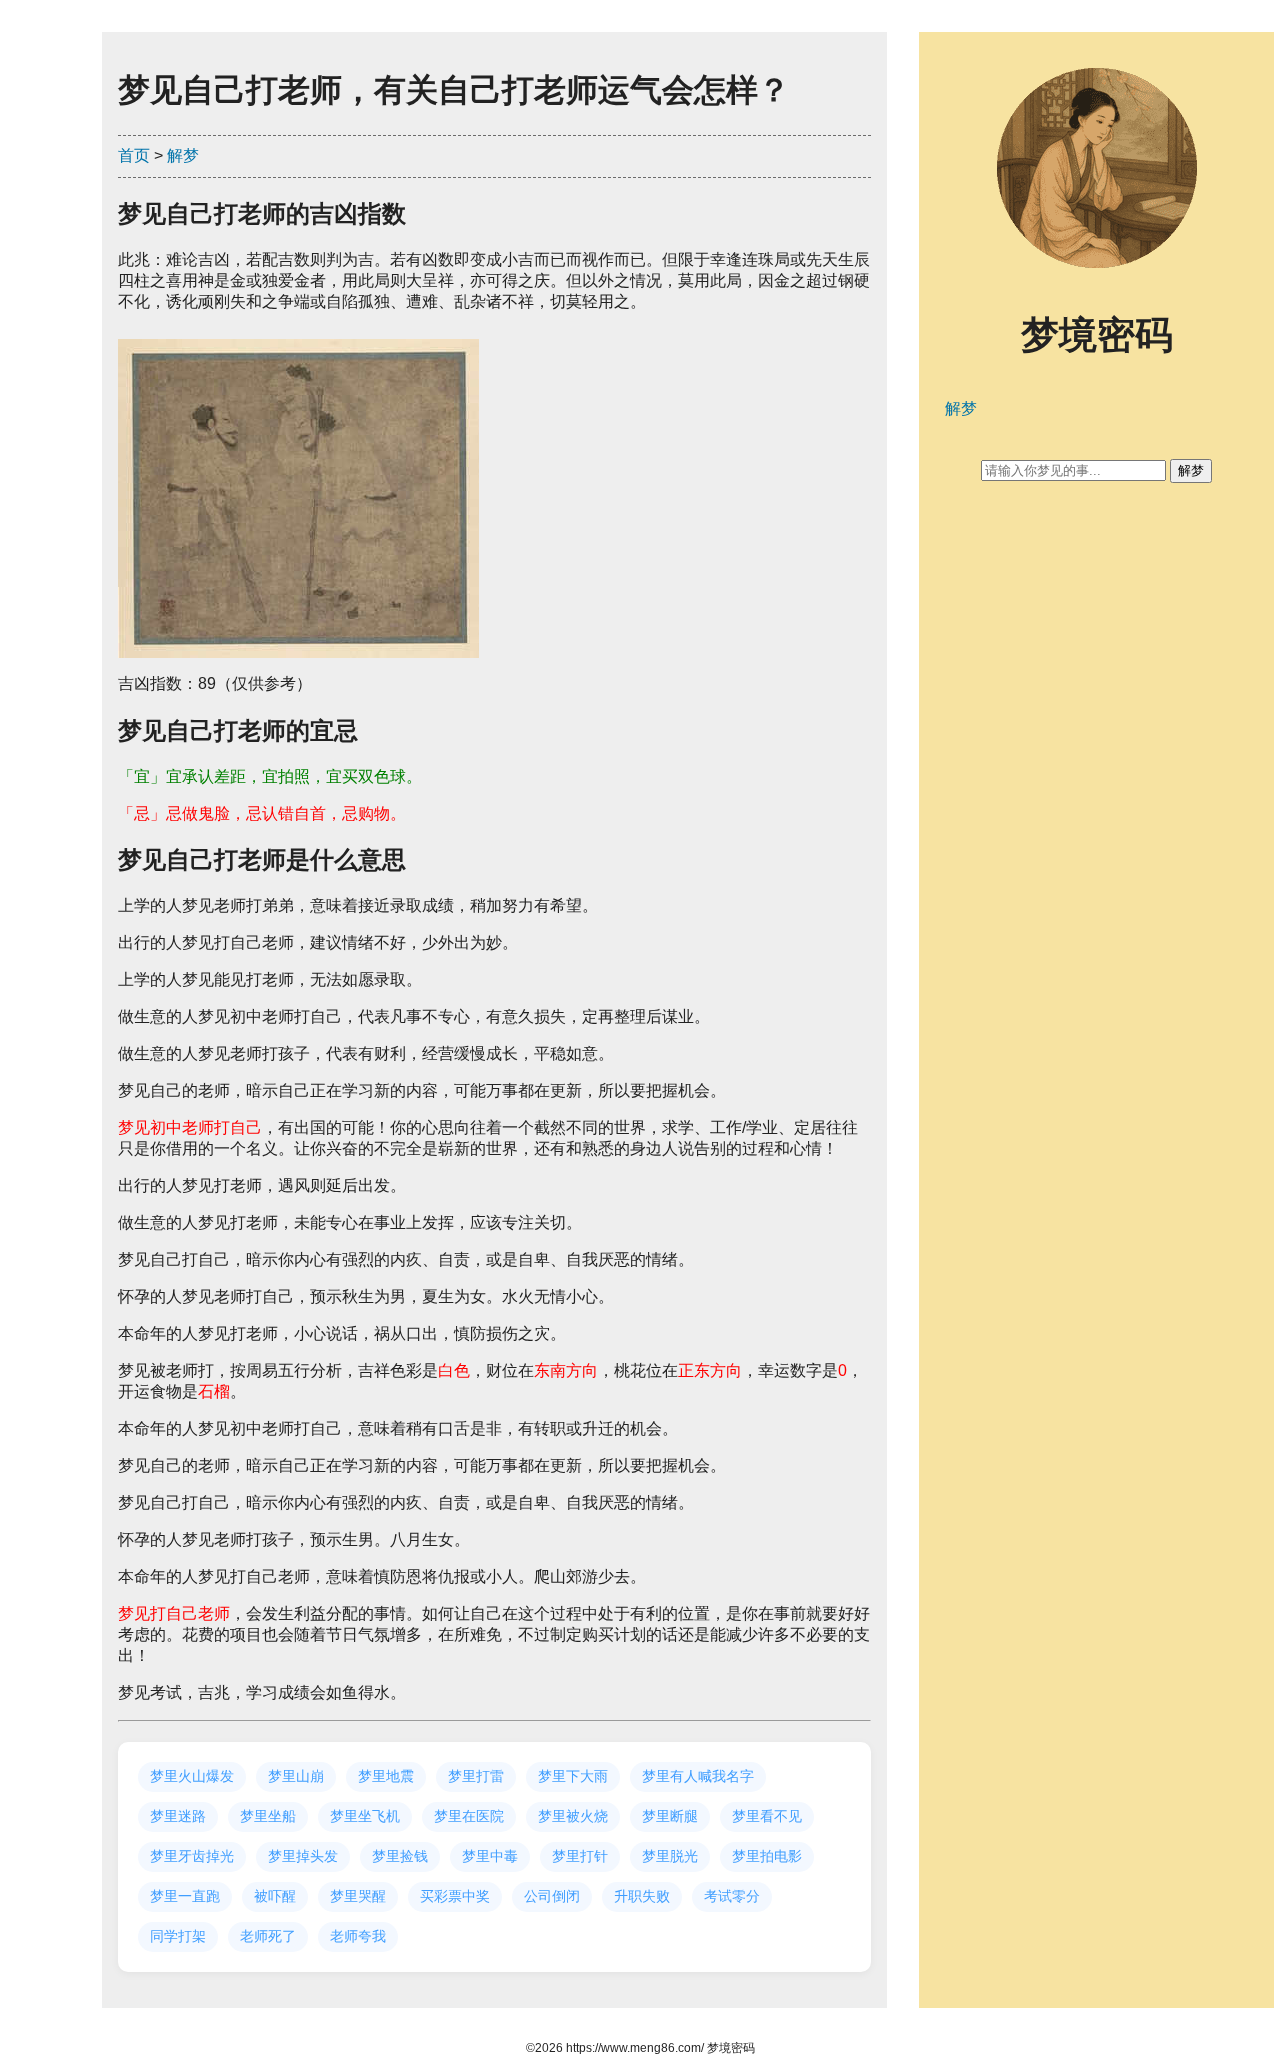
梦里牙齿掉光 (192, 1856)
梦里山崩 (296, 1776)
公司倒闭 (552, 1896)
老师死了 (268, 1936)
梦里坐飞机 (365, 1816)
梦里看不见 (767, 1816)
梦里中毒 (490, 1856)
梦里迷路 (178, 1816)
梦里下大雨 (573, 1776)
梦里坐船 (268, 1816)
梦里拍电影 (767, 1856)
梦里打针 (580, 1856)
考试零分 (732, 1896)
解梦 (183, 155)
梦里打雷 (476, 1776)
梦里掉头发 (303, 1856)
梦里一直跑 (185, 1896)
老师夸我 (358, 1936)
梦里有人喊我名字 (698, 1776)
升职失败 (642, 1896)
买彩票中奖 (455, 1896)
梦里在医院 (469, 1816)
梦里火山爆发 (192, 1776)
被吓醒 (275, 1896)
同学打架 (178, 1936)
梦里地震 (386, 1776)
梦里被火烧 (573, 1816)
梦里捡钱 (400, 1856)
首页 (134, 155)
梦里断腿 (670, 1816)
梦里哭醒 (358, 1896)
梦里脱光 (670, 1856)
